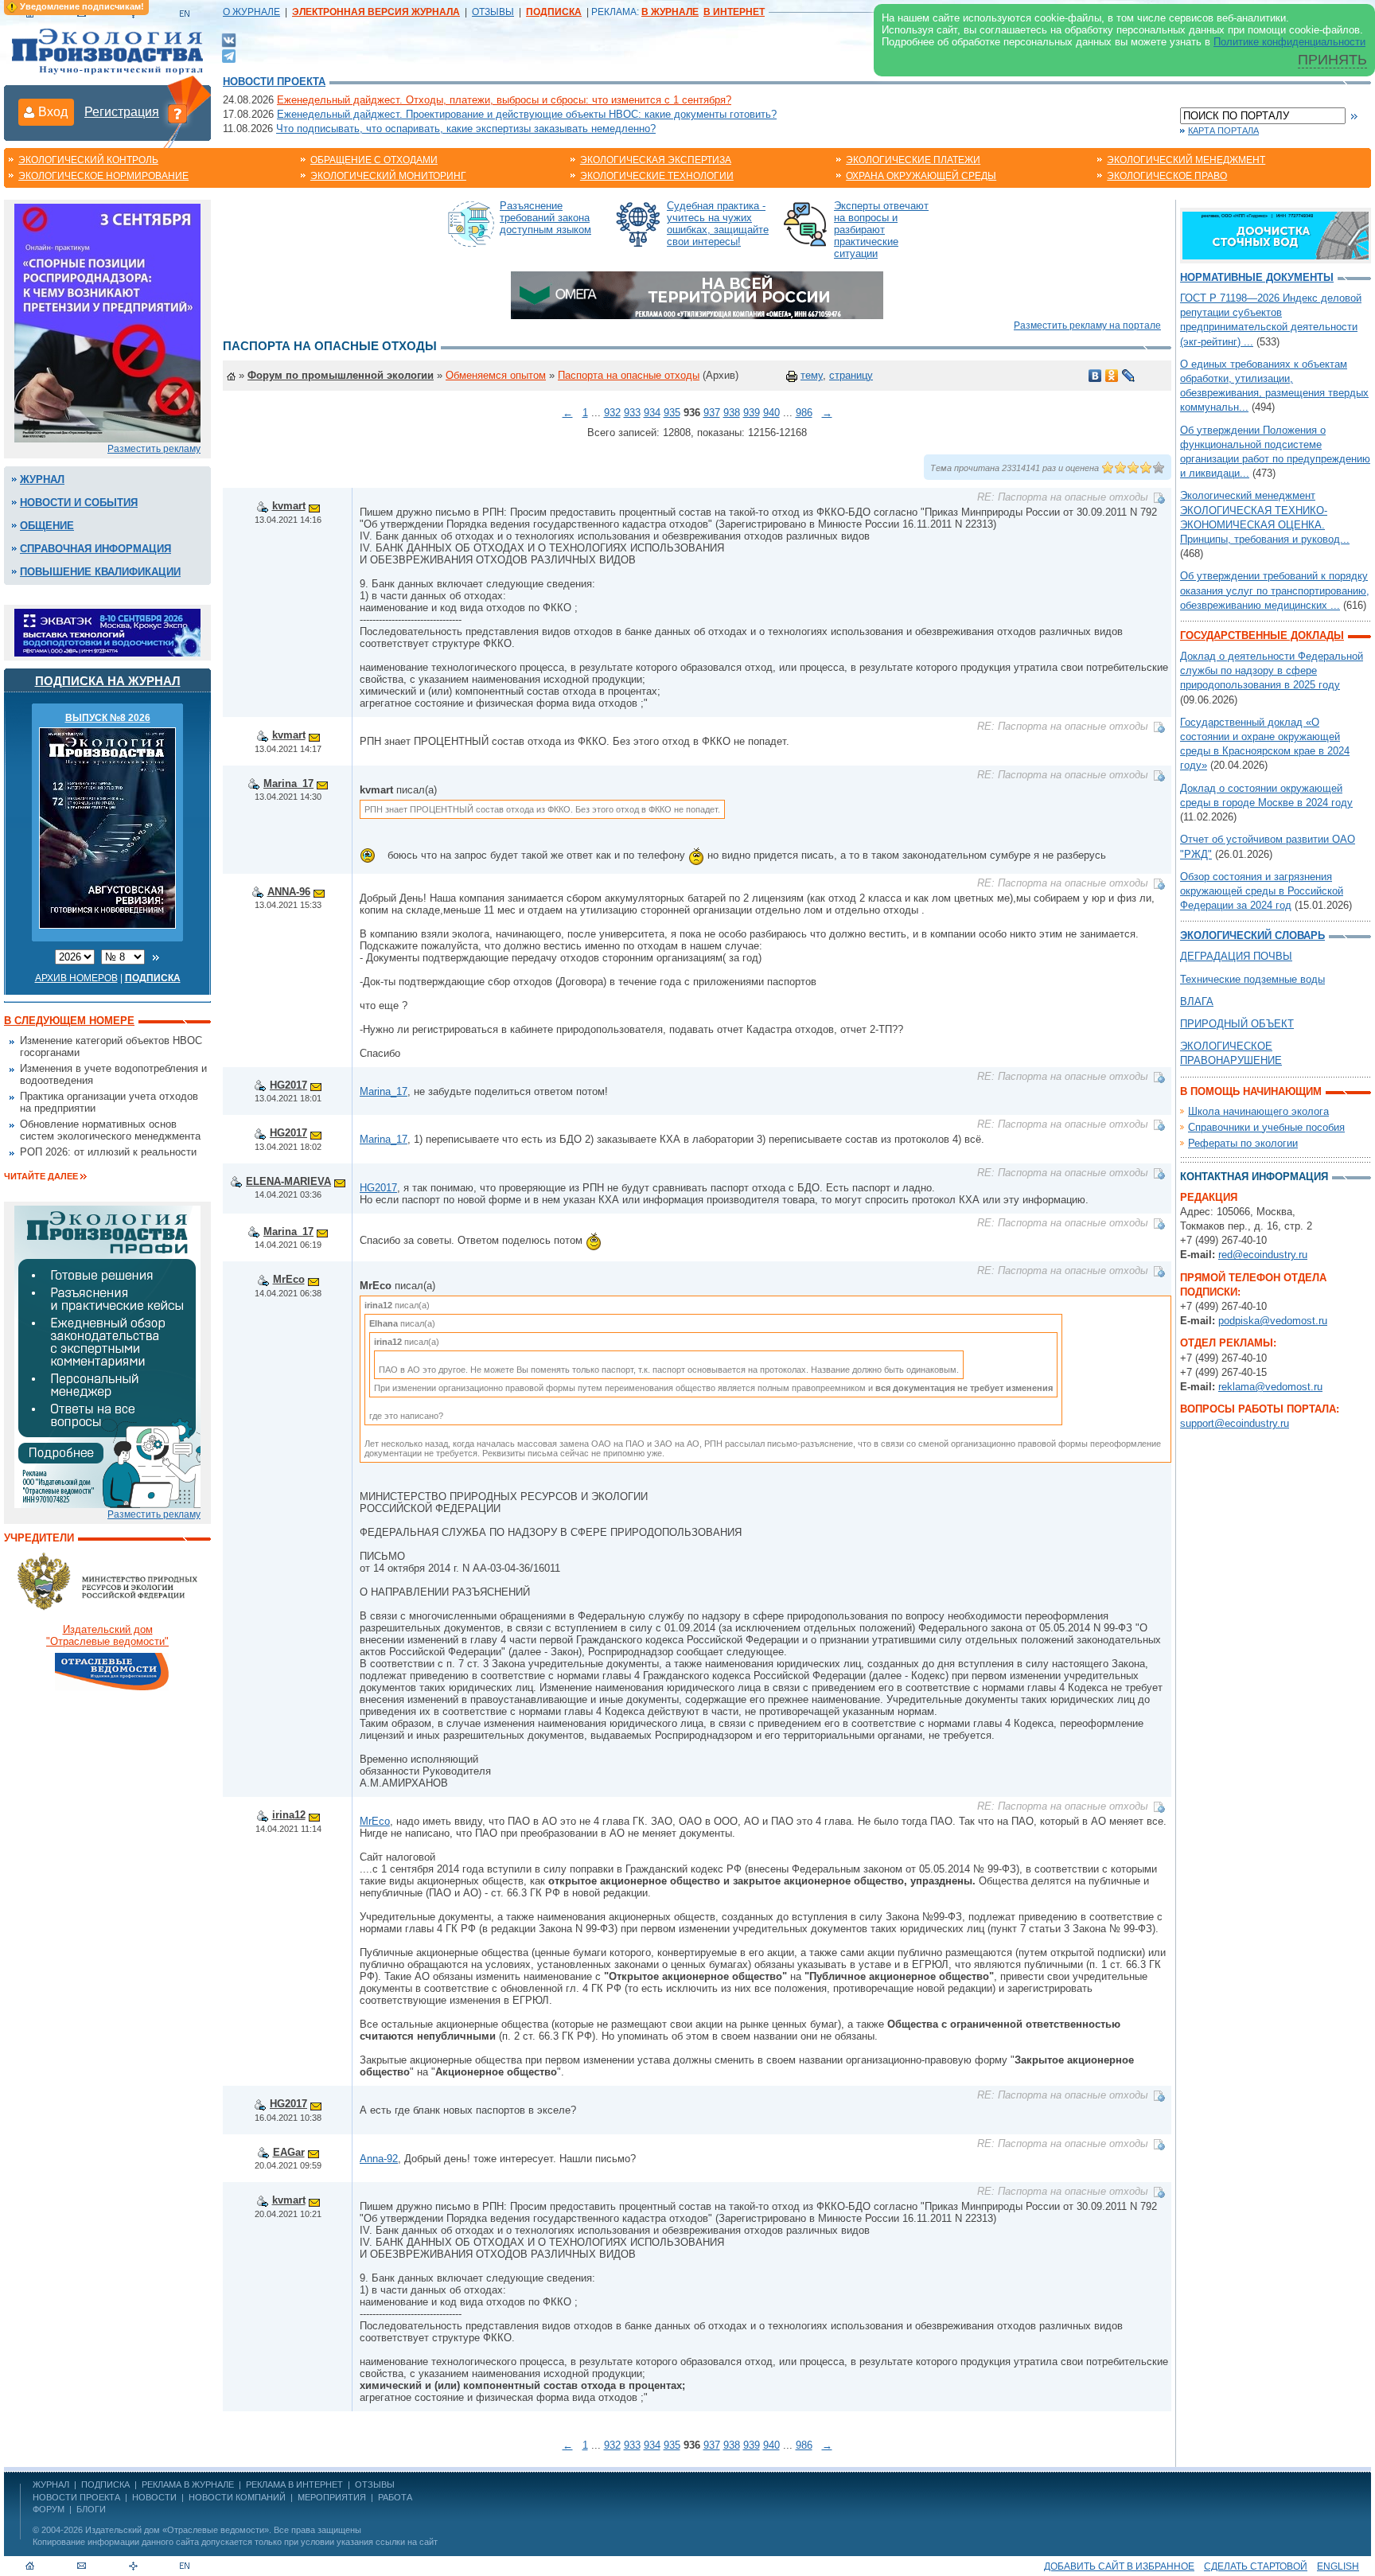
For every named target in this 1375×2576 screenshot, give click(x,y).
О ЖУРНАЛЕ (251, 12)
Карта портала (1223, 131)
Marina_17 (288, 783)
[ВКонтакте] (229, 39)
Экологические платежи (913, 160)
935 (672, 413)
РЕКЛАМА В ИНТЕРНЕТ (294, 2484)
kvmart (289, 506)
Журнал (42, 479)
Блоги (91, 2509)
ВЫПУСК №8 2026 (108, 718)
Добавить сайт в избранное (1119, 2566)
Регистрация (122, 112)
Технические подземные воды (1252, 979)
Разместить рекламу (154, 449)
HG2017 (288, 1085)
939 (752, 413)
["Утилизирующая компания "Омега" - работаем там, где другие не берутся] (697, 294)
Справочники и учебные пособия (1266, 1127)
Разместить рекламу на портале (1087, 325)
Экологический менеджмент (1186, 160)
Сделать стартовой (1256, 2566)
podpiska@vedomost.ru (1273, 1321)
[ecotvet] (107, 1356)
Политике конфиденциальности (1289, 42)
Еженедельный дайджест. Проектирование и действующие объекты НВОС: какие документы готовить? (527, 114)
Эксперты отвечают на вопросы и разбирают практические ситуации (881, 230)
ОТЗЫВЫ (493, 12)
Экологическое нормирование (103, 176)
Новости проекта (274, 82)
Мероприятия (332, 2497)
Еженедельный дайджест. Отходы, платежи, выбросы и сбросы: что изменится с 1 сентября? (504, 100)
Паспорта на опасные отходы (629, 375)
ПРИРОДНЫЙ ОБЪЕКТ (1237, 1024)
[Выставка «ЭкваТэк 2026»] (107, 631)
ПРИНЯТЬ (1332, 60)
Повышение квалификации (100, 572)
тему (812, 375)
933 (632, 413)
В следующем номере (69, 1021)
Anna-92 (379, 2159)
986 (804, 413)
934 (652, 413)
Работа (395, 2497)
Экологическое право (1167, 176)
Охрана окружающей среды (921, 176)
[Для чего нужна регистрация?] (177, 113)
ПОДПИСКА (105, 2484)
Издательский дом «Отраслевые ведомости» (177, 2530)
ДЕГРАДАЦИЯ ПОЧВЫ (1236, 956)
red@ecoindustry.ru (1263, 1255)
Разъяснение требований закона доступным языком (545, 218)
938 (732, 413)
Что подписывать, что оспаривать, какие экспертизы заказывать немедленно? (466, 129)
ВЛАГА (1197, 1002)
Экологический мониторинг (388, 176)
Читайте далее (41, 1176)
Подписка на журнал (108, 681)
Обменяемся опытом (496, 375)
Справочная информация (95, 549)
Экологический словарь (1252, 935)
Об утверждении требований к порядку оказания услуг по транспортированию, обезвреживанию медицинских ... (1275, 590)
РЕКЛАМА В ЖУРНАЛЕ (188, 2484)
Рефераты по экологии (1243, 1143)
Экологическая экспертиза (656, 160)
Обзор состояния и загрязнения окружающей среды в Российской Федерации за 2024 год (1262, 891)
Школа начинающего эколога (1258, 1111)
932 (612, 413)
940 (771, 413)
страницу (851, 375)
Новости (154, 2497)
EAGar (289, 2152)
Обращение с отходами (374, 160)
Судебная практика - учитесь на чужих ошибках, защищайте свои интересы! (718, 224)
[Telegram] (229, 55)
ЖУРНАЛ (51, 2484)
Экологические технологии (657, 176)
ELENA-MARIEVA (288, 1181)
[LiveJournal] (1129, 376)
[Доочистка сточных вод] (1276, 234)
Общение (47, 526)
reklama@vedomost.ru (1270, 1387)
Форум (49, 2509)
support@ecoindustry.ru (1235, 1423)
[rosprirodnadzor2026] (107, 322)
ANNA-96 (289, 892)
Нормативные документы (1257, 277)
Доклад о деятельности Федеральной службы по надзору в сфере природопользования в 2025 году (1272, 670)
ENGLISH (1338, 2566)
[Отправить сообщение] (314, 506)
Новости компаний (237, 2497)
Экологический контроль (88, 160)
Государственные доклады (1262, 635)
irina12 (289, 1815)
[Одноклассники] (1112, 376)
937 (712, 413)
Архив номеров (76, 978)
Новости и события (79, 503)
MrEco (289, 1279)
